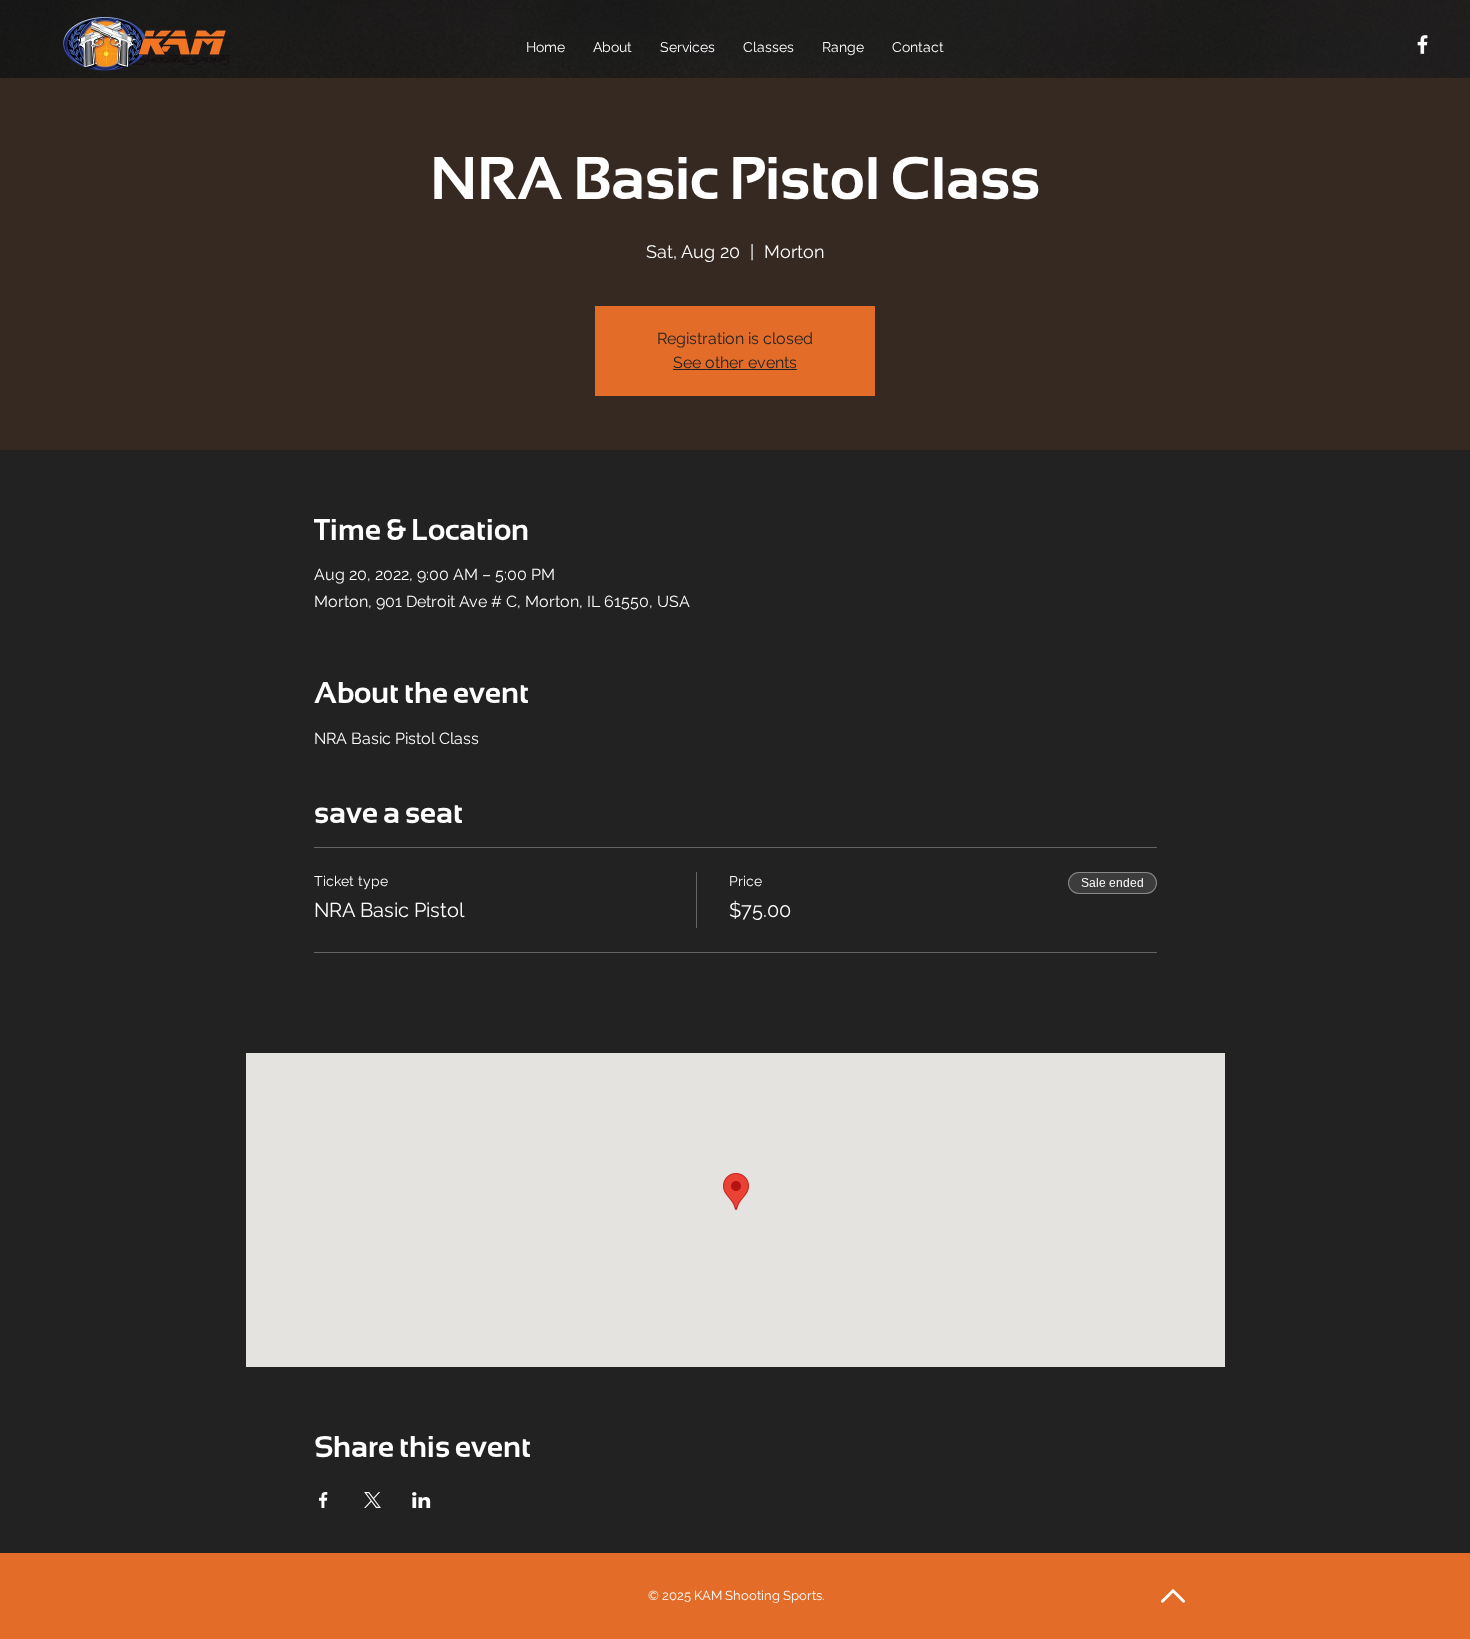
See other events (735, 362)
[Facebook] (1422, 44)
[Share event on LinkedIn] (421, 1500)
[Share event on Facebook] (323, 1500)
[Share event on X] (372, 1500)
